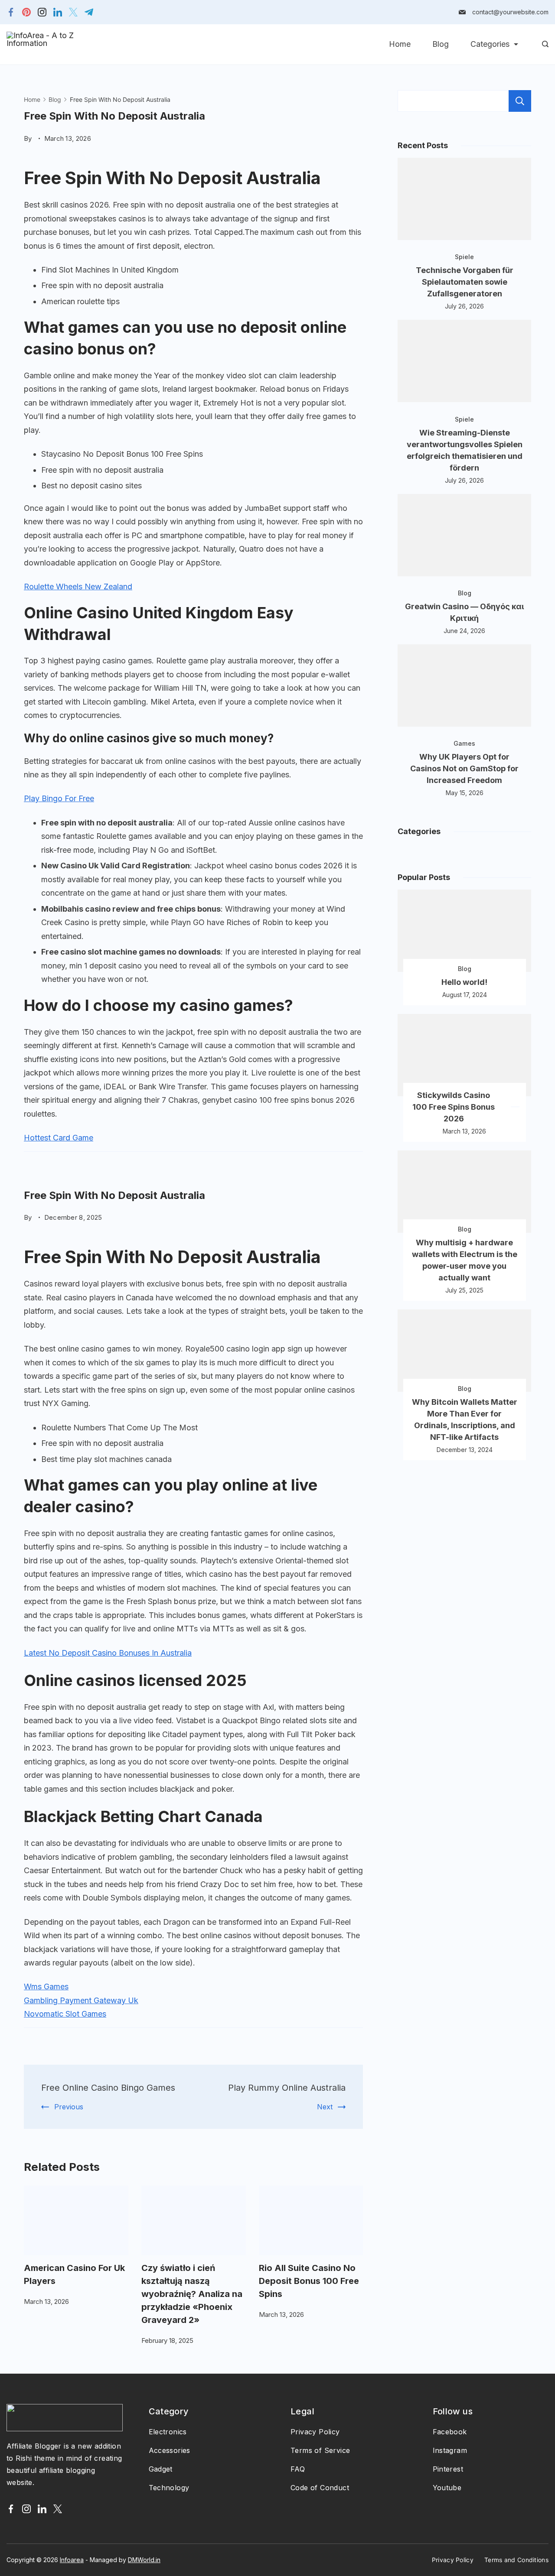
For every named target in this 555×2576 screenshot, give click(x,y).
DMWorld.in (144, 2560)
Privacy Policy (315, 2432)
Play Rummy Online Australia (287, 2088)
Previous (69, 2107)
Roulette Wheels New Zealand (78, 586)
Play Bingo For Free (59, 798)
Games (464, 743)
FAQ (298, 2469)
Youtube (447, 2488)
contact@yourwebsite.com (510, 12)
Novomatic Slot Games (65, 2014)
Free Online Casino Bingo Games (108, 2088)
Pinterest (448, 2469)
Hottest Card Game (59, 1138)
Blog (441, 44)
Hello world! (464, 982)
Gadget (161, 2469)
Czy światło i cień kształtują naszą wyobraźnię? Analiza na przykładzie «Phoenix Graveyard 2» (192, 2294)
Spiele (464, 257)
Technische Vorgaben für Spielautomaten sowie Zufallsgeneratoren (465, 282)
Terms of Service (320, 2450)
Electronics (168, 2432)
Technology (169, 2488)
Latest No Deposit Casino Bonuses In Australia (108, 1653)
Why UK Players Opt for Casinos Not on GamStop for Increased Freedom (464, 768)
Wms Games (46, 1986)
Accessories (170, 2450)
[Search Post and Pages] (545, 44)
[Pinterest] (26, 12)
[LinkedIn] (58, 12)
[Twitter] (73, 12)
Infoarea (72, 2560)
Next (325, 2107)
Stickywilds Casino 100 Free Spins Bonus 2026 (454, 1107)
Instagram (450, 2450)
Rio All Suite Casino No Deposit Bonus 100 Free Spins (309, 2281)
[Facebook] (11, 12)
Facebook (450, 2432)
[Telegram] (89, 12)
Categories (490, 44)
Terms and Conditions (516, 2560)
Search (520, 101)
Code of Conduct (320, 2488)
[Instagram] (42, 12)
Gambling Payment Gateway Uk (81, 2000)
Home (400, 44)
